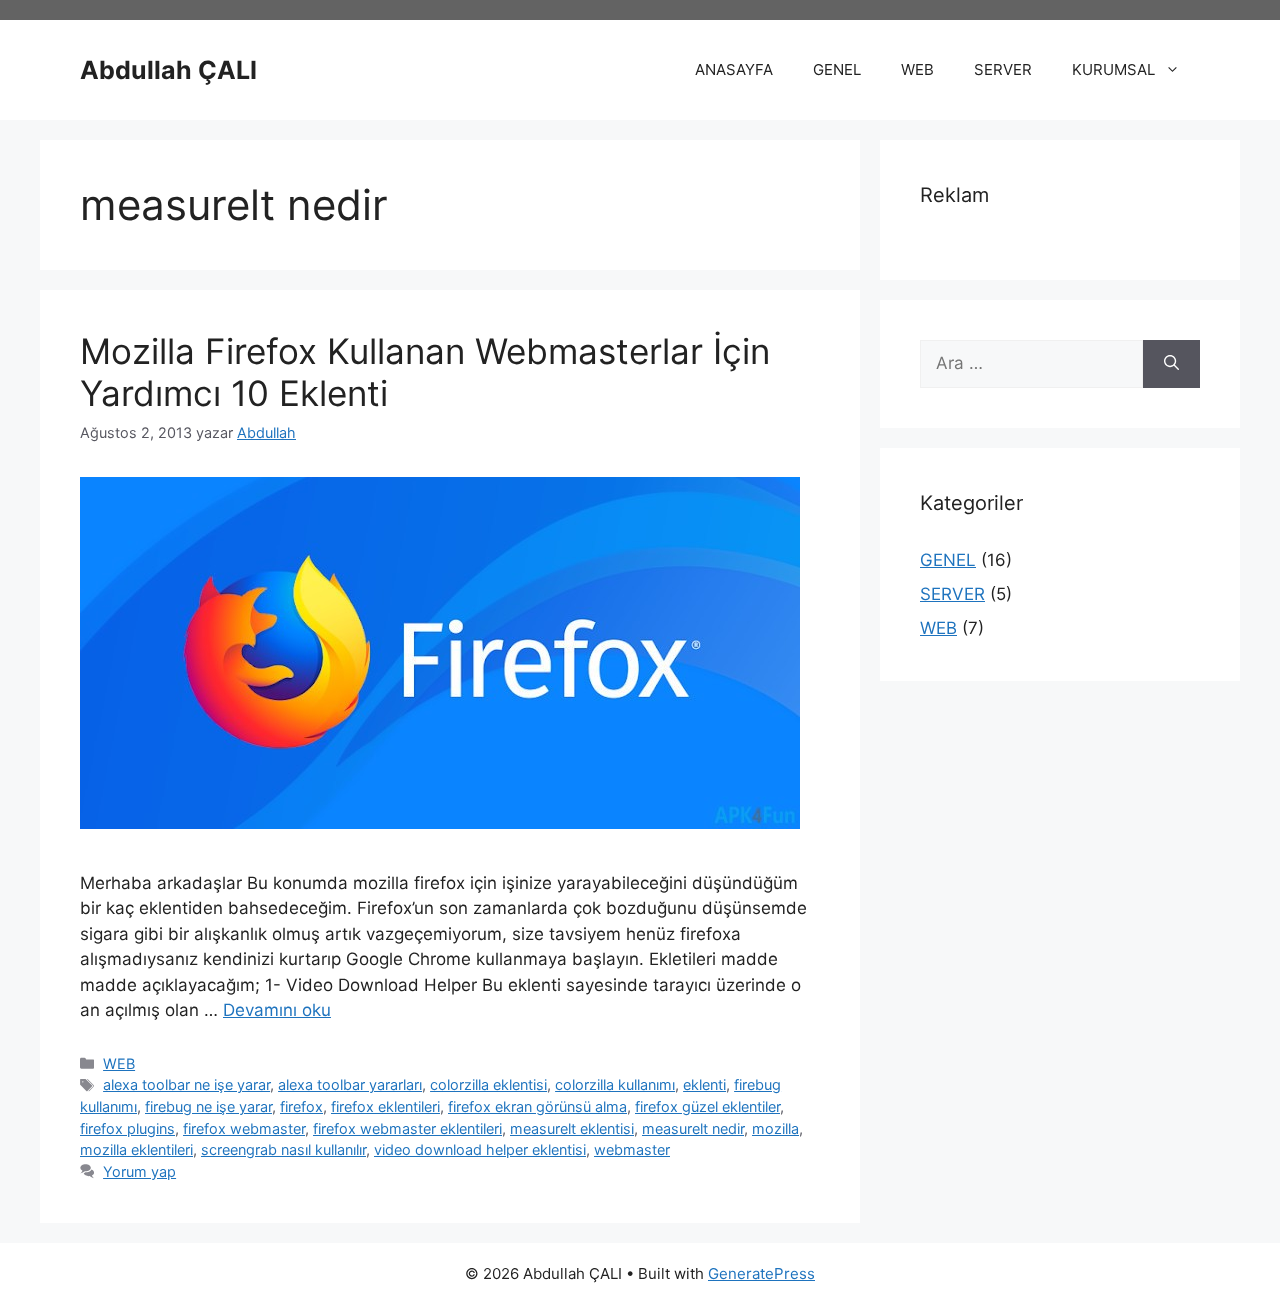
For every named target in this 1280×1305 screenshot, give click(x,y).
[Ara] (1171, 364)
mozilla (775, 1128)
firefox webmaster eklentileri (407, 1128)
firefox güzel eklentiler (707, 1106)
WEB (917, 69)
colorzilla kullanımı (615, 1084)
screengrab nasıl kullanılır (283, 1149)
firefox (301, 1106)
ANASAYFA (734, 69)
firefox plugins (127, 1128)
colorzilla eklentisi (488, 1084)
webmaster (632, 1149)
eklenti (704, 1084)
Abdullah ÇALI (168, 70)
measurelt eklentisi (572, 1128)
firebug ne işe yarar (208, 1106)
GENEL (837, 69)
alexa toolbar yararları (350, 1084)
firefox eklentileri (385, 1106)
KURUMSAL (1113, 69)
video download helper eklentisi (480, 1149)
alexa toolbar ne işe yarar (186, 1084)
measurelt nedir (693, 1128)
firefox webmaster (244, 1128)
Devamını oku (277, 1010)
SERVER (1003, 69)
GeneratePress (761, 1273)
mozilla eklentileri (136, 1149)
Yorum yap (139, 1171)
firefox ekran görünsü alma (537, 1106)
